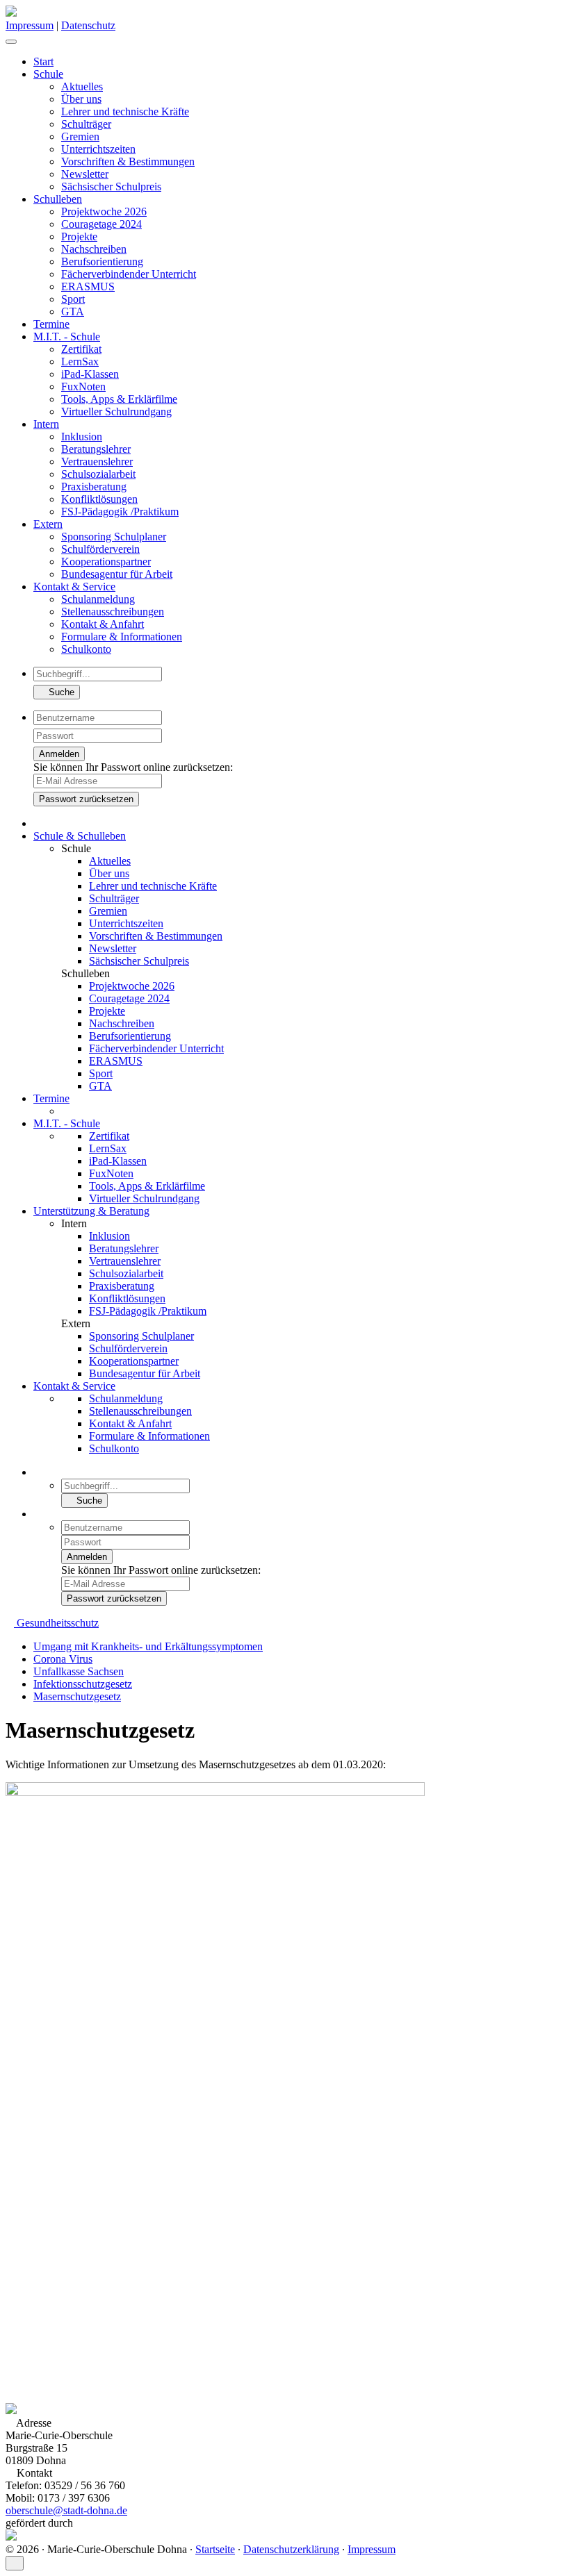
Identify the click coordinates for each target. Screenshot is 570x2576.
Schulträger (86, 124)
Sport (73, 299)
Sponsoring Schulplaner (114, 537)
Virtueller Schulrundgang (116, 412)
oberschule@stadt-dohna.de (66, 2510)
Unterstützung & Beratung (91, 1211)
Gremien (80, 136)
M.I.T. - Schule (67, 336)
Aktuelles (82, 86)
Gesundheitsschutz (56, 1623)
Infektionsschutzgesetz (83, 1684)
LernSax (80, 362)
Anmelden (59, 754)
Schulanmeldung (98, 599)
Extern (48, 524)
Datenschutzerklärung (291, 2549)
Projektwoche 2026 (104, 211)
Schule (48, 74)
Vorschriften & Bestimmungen (128, 161)
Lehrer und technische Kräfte (125, 111)
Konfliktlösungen (99, 499)
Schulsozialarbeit (98, 474)
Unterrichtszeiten (98, 149)
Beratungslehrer (96, 449)
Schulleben (58, 199)
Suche (60, 692)
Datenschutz (88, 25)
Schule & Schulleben (80, 836)
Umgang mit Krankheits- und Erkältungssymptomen (148, 1646)
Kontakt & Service (74, 587)
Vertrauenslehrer (97, 462)
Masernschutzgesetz (77, 1696)
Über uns (81, 99)
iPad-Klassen (90, 374)
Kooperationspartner (106, 562)
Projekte (79, 236)
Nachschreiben (94, 249)
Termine (51, 324)
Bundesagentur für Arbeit (117, 574)
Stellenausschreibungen (113, 612)
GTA (73, 311)
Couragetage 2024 (101, 224)
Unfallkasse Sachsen (79, 1671)
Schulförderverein (100, 549)
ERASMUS (88, 286)
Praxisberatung (94, 487)
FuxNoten (83, 387)
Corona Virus (63, 1659)
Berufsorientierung (102, 261)
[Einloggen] (24, 38)
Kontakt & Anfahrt (103, 624)
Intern (46, 424)
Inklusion (82, 437)
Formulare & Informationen (122, 637)
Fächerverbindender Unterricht (129, 274)
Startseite (215, 2549)
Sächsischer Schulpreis (111, 186)
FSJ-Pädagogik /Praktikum (120, 512)
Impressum (30, 25)
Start (43, 61)
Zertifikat (81, 349)
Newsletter (85, 174)
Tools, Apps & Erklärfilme (119, 399)
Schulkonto (86, 649)
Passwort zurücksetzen (86, 799)
